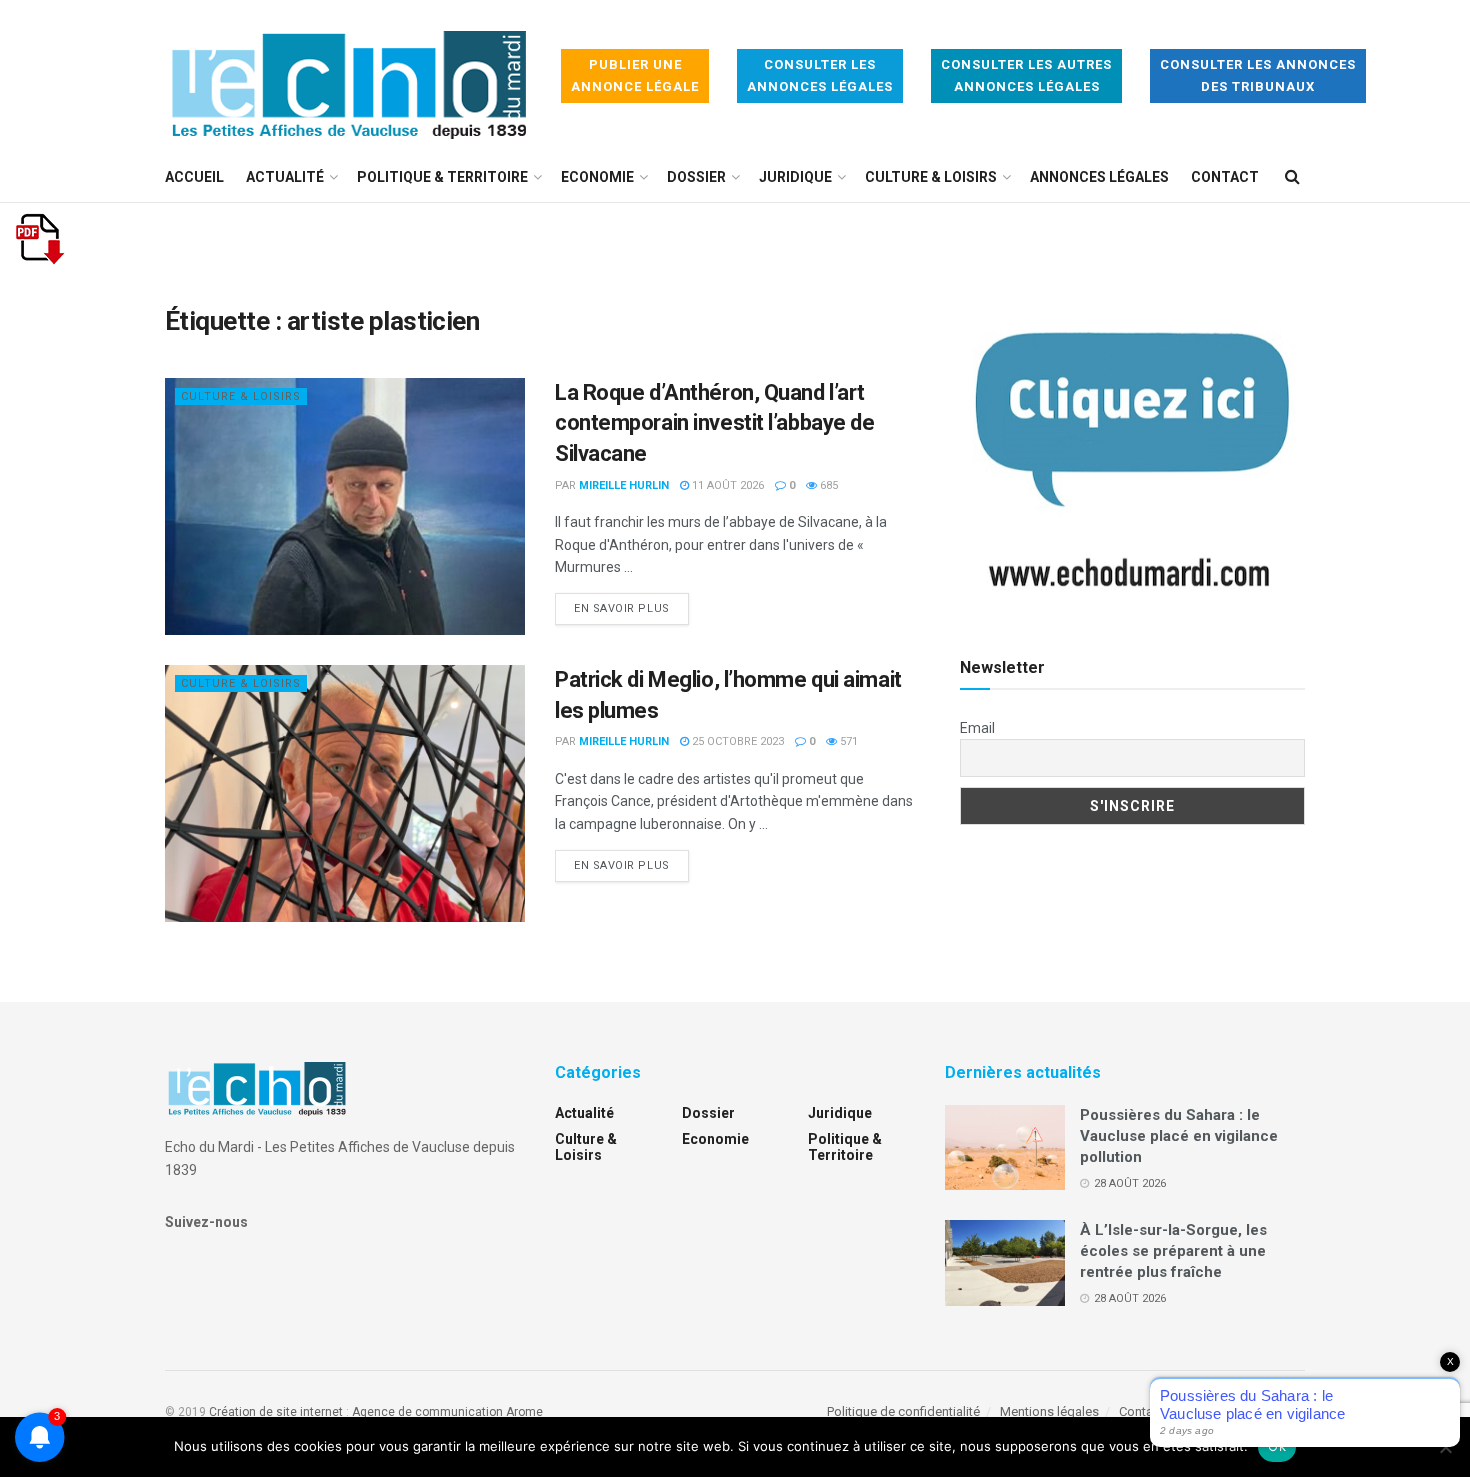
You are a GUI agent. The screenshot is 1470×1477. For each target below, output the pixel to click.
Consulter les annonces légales (820, 75)
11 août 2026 (726, 485)
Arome (524, 1412)
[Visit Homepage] (349, 76)
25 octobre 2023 (736, 741)
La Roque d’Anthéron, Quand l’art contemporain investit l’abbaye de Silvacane (714, 423)
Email (977, 728)
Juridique (795, 177)
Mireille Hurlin (624, 485)
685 (827, 485)
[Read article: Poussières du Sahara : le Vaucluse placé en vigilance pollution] (1005, 1148)
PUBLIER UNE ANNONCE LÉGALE (635, 75)
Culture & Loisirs (931, 177)
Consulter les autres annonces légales (1026, 75)
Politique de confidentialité (903, 1411)
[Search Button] (1292, 177)
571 (847, 741)
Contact (1225, 177)
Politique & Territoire (442, 177)
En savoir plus (631, 608)
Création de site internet (276, 1412)
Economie (597, 177)
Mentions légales (1049, 1411)
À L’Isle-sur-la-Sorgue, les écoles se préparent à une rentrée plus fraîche (1173, 1251)
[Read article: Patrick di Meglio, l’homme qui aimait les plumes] (345, 793)
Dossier (696, 177)
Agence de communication (427, 1412)
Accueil (194, 177)
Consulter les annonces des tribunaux (1258, 75)
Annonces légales (1099, 177)
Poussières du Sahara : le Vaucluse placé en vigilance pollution (1179, 1136)
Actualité (285, 177)
